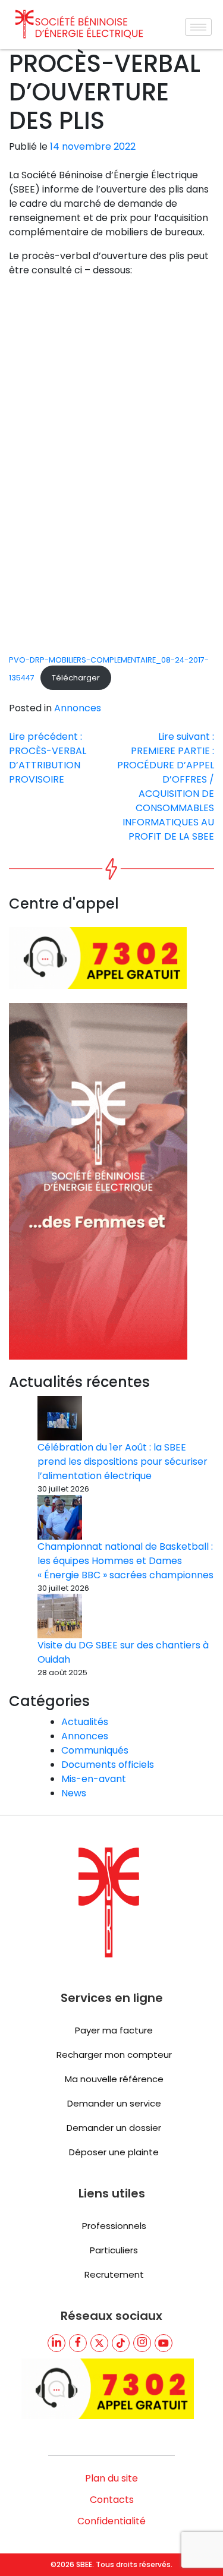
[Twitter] (99, 2343)
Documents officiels (108, 1765)
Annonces (78, 708)
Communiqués (95, 1750)
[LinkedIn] (56, 2343)
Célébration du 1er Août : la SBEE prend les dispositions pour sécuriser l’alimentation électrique (123, 1462)
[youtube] (164, 2343)
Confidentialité (111, 2521)
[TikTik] (121, 2343)
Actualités (85, 1722)
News (74, 1793)
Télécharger (76, 678)
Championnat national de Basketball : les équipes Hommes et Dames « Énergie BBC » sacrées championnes (125, 1561)
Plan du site (111, 2478)
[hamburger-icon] (198, 27)
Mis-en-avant (94, 1779)
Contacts (112, 2500)
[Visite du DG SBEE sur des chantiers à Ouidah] (60, 1616)
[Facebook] (78, 2343)
